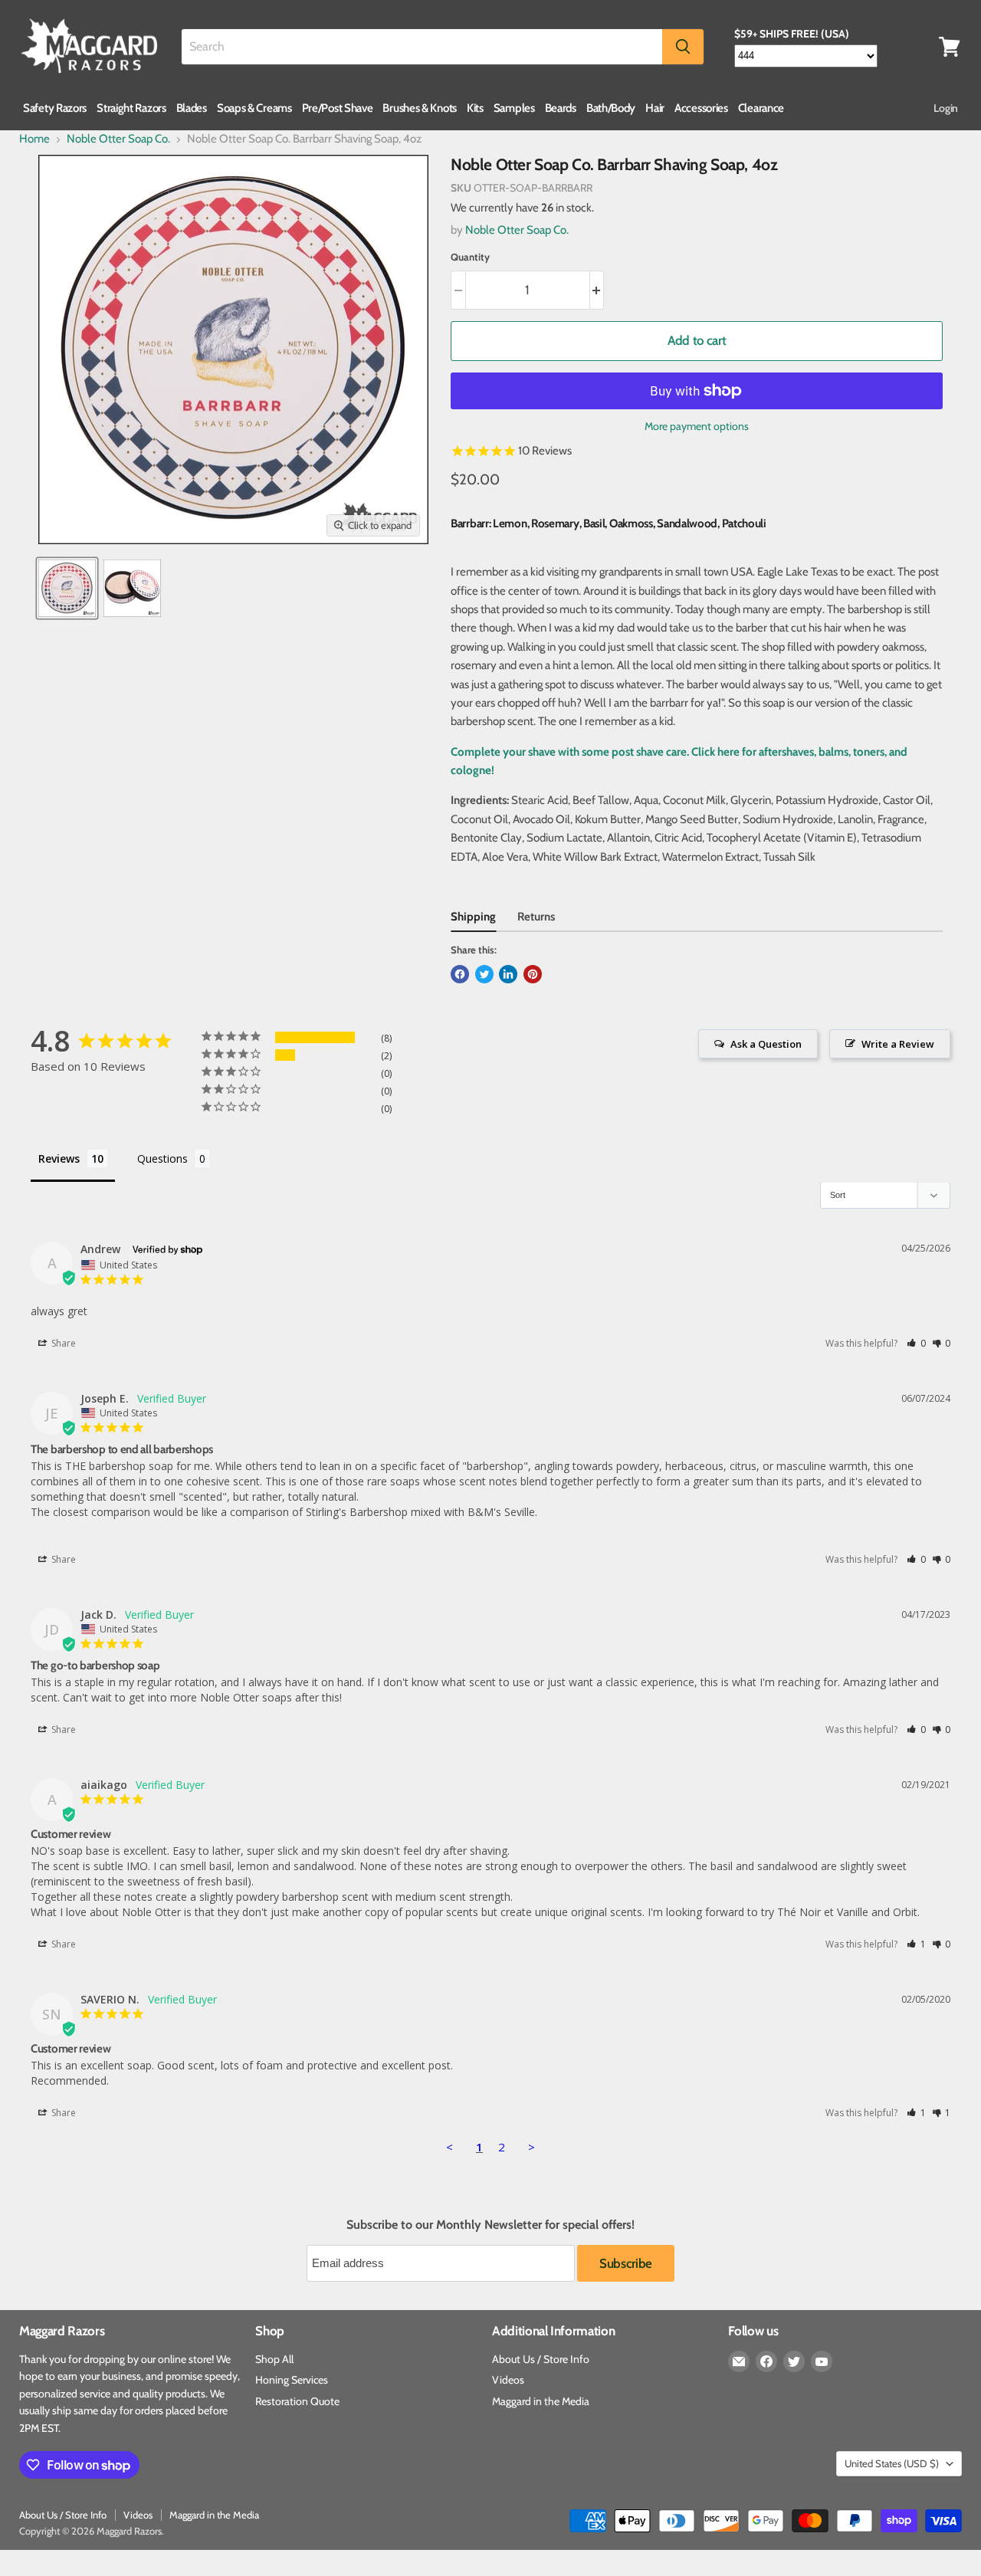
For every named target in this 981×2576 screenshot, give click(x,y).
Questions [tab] (162, 1158)
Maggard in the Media (541, 2401)
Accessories (701, 108)
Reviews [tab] (59, 1158)
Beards (561, 108)
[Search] (683, 47)
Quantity (470, 257)
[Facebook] (766, 2361)
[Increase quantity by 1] (597, 290)
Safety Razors (55, 108)
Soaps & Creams (254, 108)
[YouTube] (822, 2361)
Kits (475, 108)
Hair (655, 108)
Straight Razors (131, 108)
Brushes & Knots (420, 108)
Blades (192, 108)
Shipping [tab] (473, 917)
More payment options (697, 426)
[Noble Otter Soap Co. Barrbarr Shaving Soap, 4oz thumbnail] (67, 588)
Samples (514, 108)
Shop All (274, 2359)
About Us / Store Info (541, 2359)
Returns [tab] (536, 917)
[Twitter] (794, 2361)
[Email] (739, 2361)
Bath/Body (611, 108)
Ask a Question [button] (766, 1044)
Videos (508, 2380)
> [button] (532, 2147)
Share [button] (62, 1343)
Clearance (761, 108)
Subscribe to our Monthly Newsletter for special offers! (490, 2225)
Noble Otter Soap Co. (118, 139)
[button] (916, 1343)
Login (946, 108)
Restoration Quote (297, 2401)
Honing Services (292, 2380)
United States (892, 2463)
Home (34, 139)
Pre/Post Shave (338, 108)
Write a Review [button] (898, 1044)
